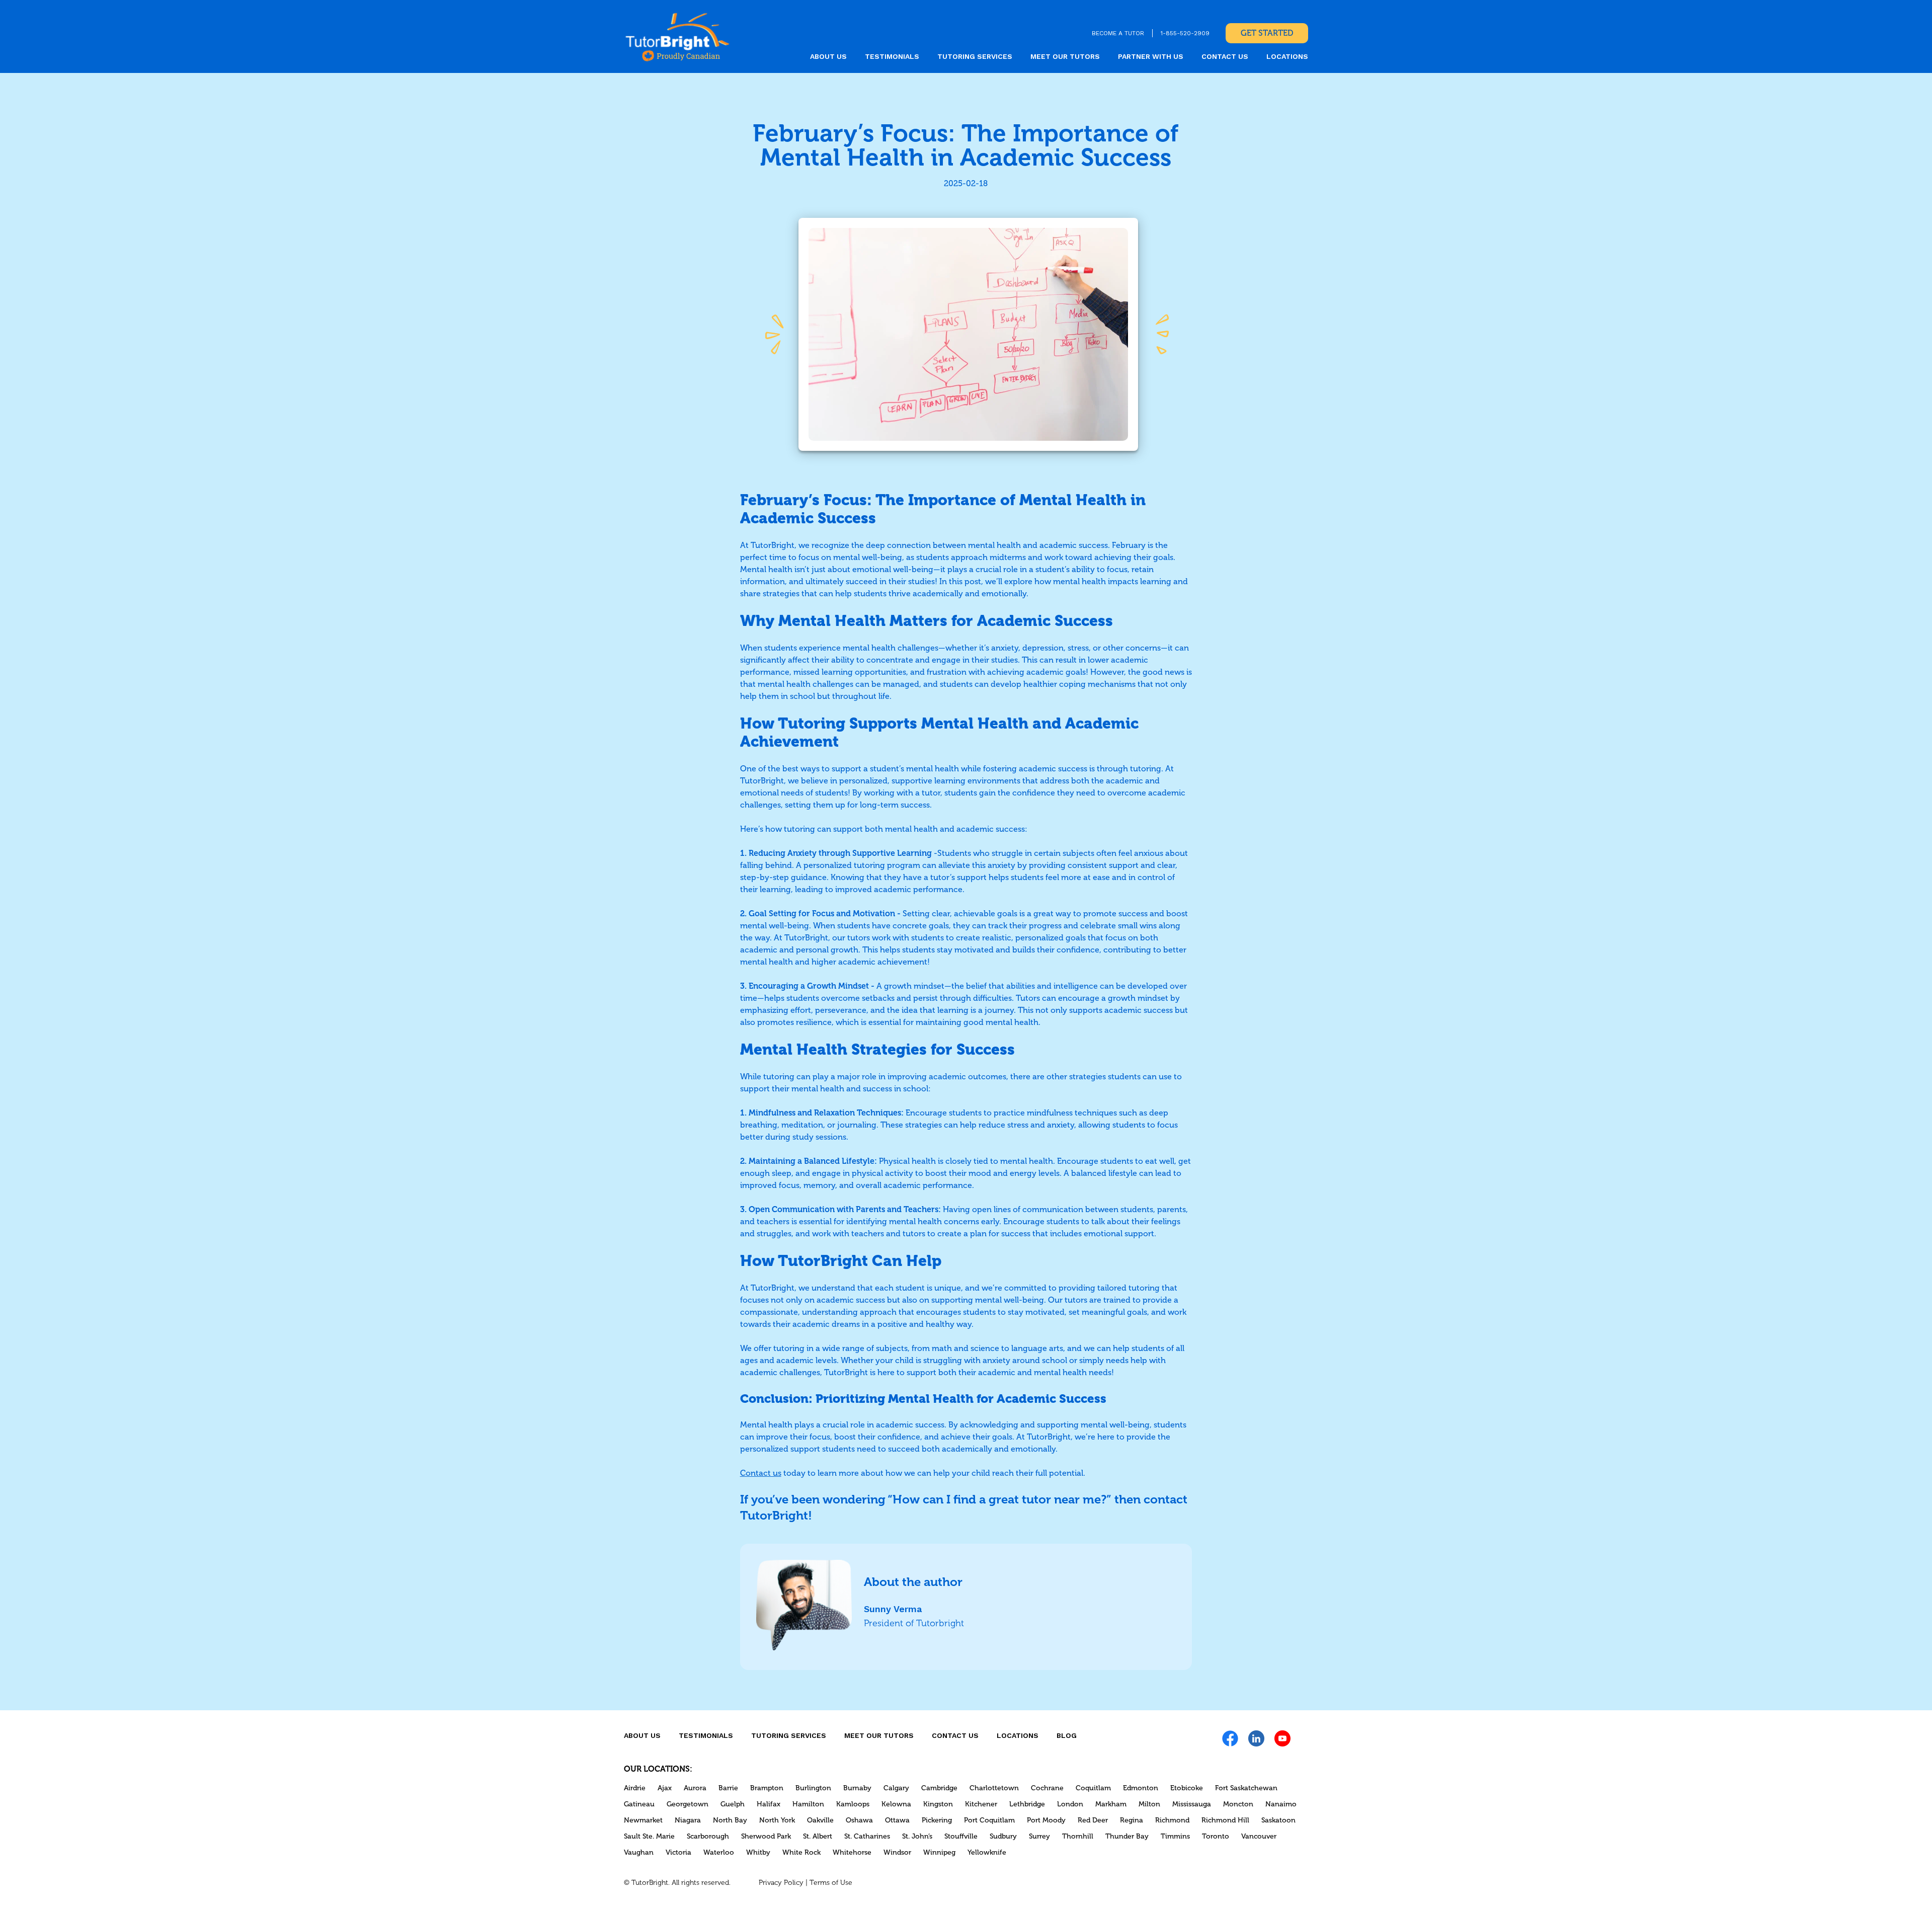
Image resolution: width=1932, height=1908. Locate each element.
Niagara (688, 1820)
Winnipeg (939, 1852)
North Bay (730, 1820)
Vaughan (639, 1852)
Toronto (1216, 1836)
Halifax (769, 1804)
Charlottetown (994, 1788)
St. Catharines (867, 1836)
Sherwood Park (766, 1836)
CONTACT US (1225, 56)
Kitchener (981, 1804)
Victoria (678, 1852)
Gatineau (639, 1804)
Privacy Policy (781, 1883)
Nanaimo (1281, 1804)
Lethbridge (1027, 1804)
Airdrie (635, 1788)
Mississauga (1192, 1804)
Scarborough (708, 1836)
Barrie (728, 1788)
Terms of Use (831, 1883)
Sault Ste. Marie (649, 1836)
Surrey (1039, 1836)
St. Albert (818, 1836)
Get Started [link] (1267, 33)
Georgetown (688, 1804)
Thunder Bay (1127, 1836)
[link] (677, 36)
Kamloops (853, 1804)
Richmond (1172, 1820)
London (1070, 1804)
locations (1287, 56)
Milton (1149, 1804)
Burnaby (857, 1788)
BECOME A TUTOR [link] (1118, 33)
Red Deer (1093, 1820)
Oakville (820, 1820)
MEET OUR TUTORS (1065, 56)
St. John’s (917, 1836)
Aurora (695, 1788)
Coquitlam (1093, 1788)
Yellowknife (987, 1852)
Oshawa (859, 1820)
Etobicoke (1187, 1788)
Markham (1111, 1804)
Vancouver (1259, 1836)
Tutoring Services (975, 56)
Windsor (897, 1852)
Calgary (896, 1788)
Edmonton (1141, 1788)
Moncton (1238, 1804)
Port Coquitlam (989, 1820)
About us (828, 56)
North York (777, 1820)
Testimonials (892, 56)
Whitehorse (852, 1852)
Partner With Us (1151, 56)
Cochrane (1047, 1788)
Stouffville (961, 1836)
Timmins (1175, 1836)
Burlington (813, 1788)
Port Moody (1046, 1820)
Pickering (937, 1820)
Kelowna (896, 1804)
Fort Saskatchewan (1246, 1788)
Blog (1067, 1735)
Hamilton (808, 1804)
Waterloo (719, 1852)
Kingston (938, 1804)
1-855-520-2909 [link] (1185, 33)
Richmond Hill (1225, 1820)
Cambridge (939, 1788)
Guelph (733, 1804)
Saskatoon (1278, 1820)
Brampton (767, 1788)
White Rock (801, 1852)
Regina (1132, 1820)
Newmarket (643, 1820)
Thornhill (1078, 1836)
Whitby (758, 1852)
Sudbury (1003, 1836)
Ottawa (897, 1820)
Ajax (665, 1788)
